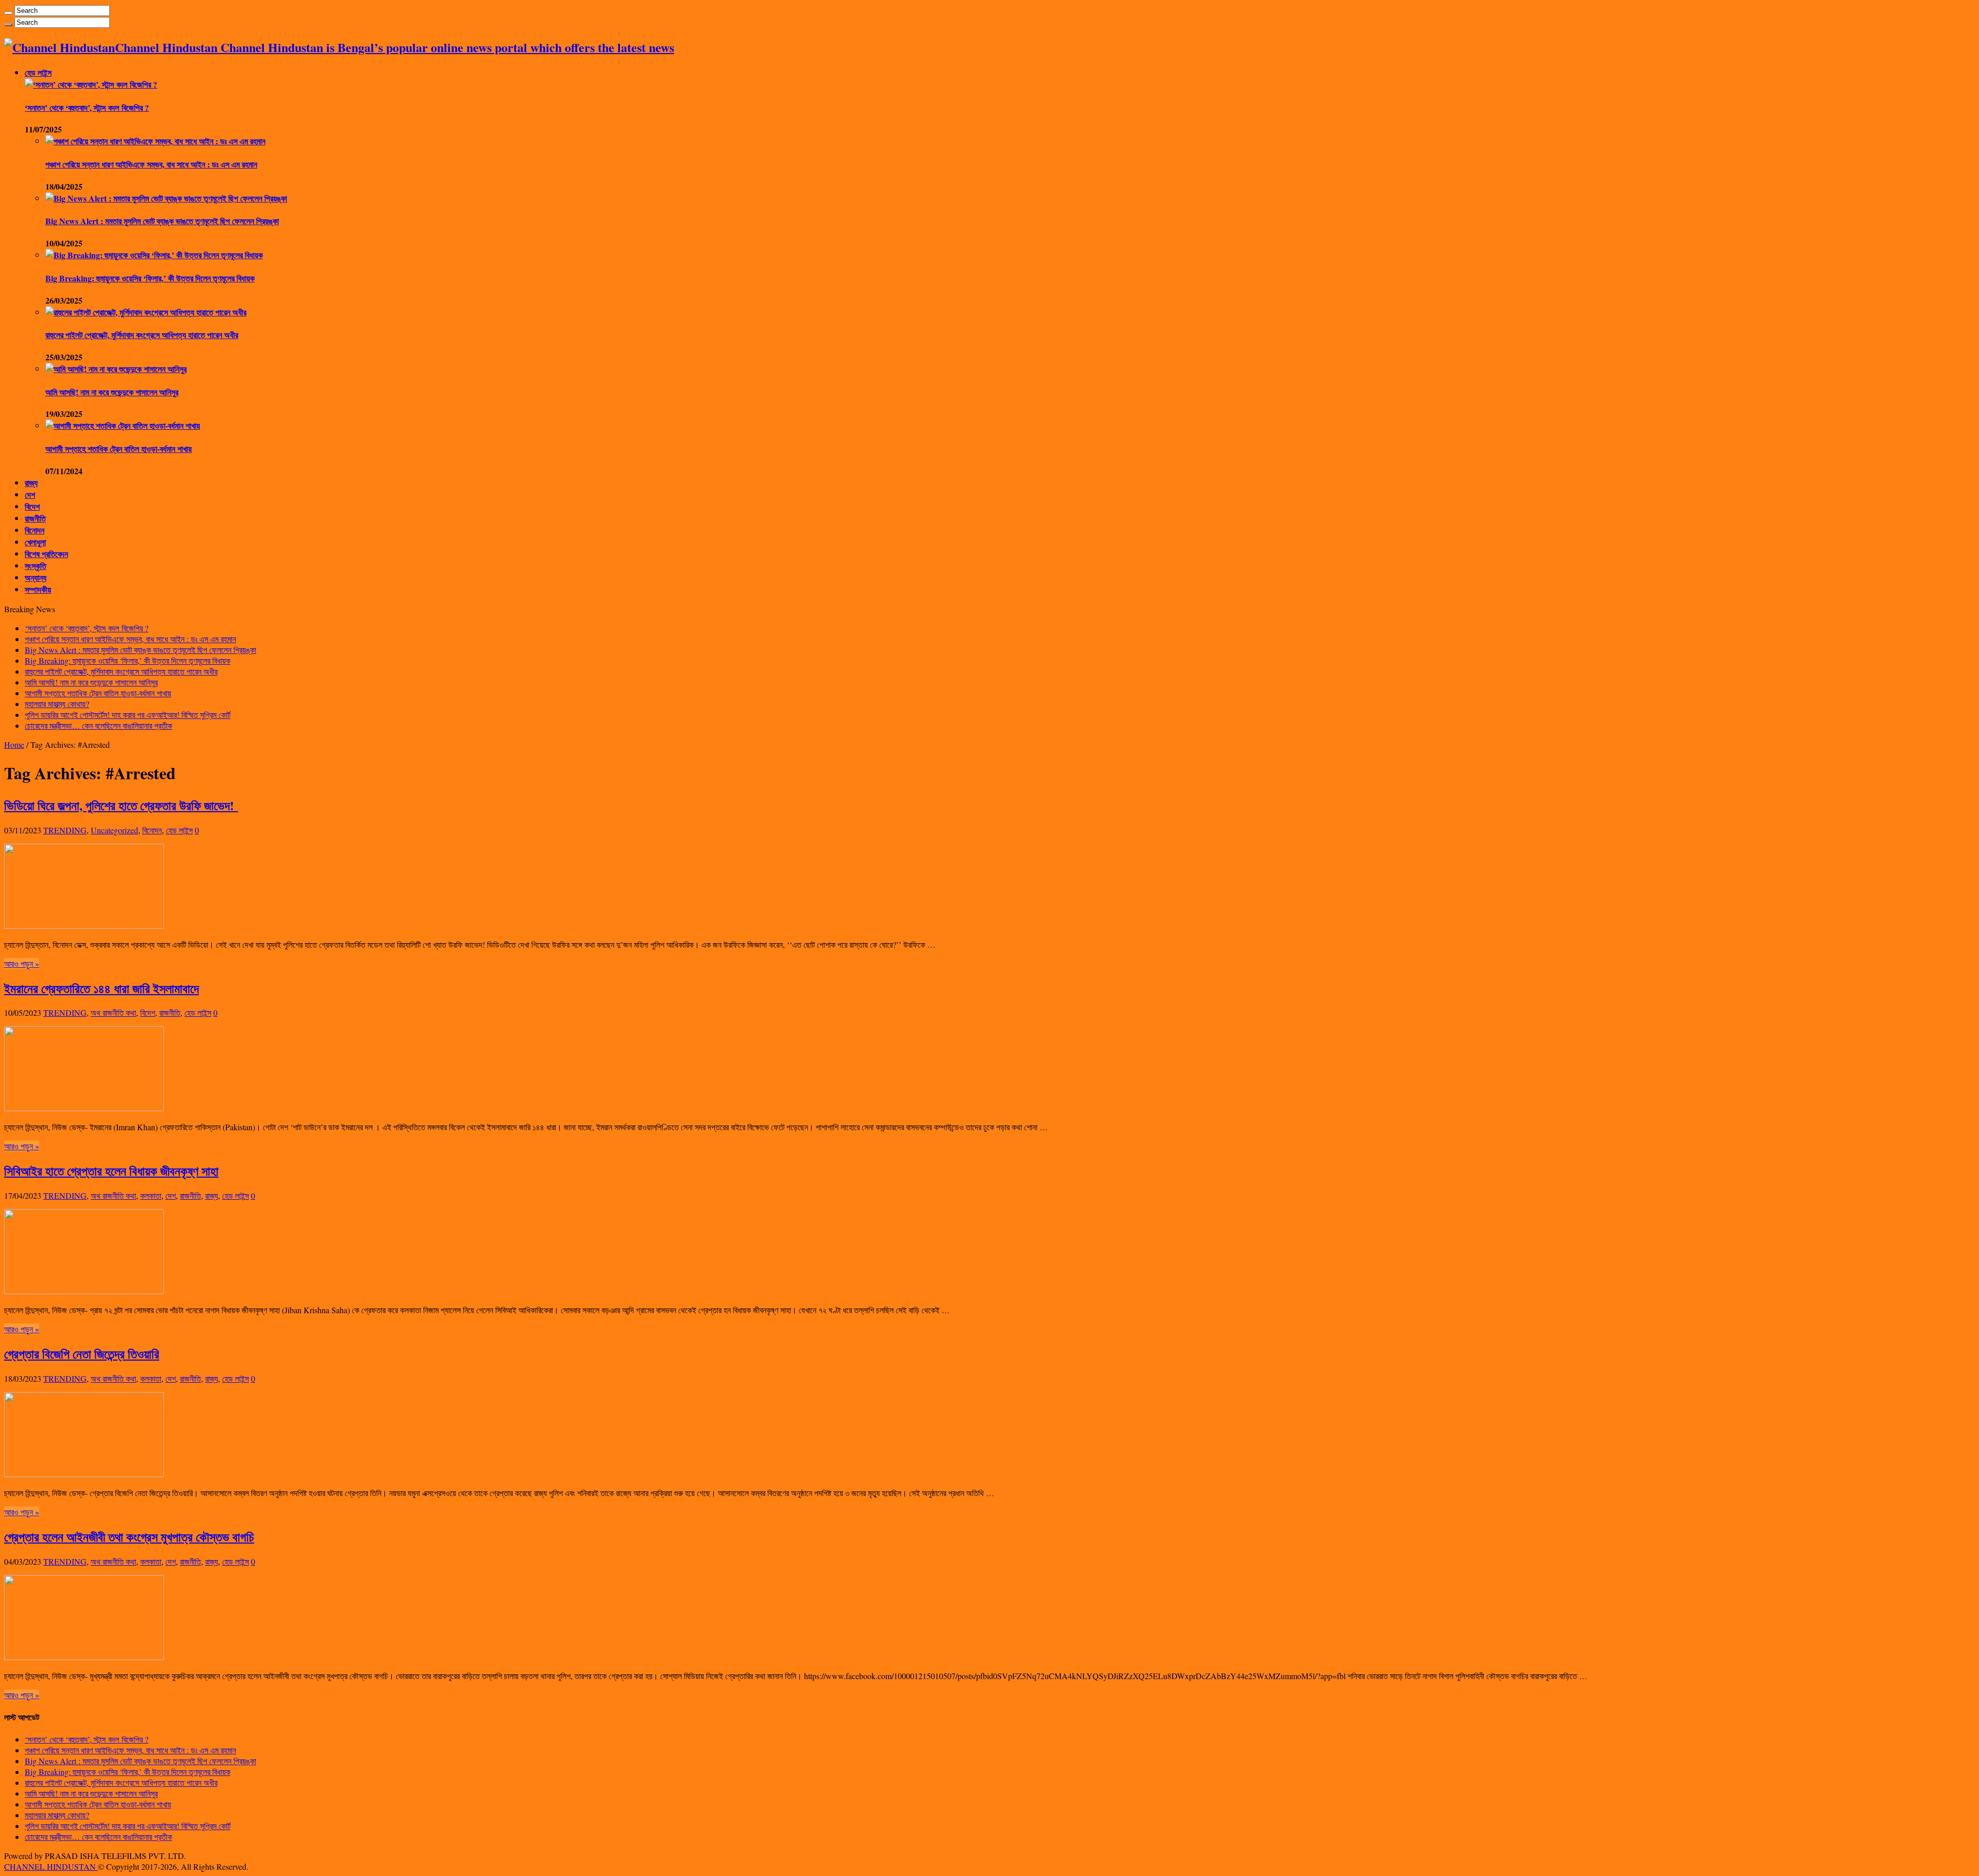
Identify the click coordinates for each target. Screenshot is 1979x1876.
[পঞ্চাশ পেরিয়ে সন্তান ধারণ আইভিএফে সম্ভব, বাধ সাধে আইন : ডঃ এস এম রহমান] (155, 141)
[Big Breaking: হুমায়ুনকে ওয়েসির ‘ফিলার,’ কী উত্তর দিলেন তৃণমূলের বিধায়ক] (154, 255)
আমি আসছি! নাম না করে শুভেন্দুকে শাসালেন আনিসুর (112, 392)
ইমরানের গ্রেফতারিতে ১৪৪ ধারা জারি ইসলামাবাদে (102, 988)
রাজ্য (31, 483)
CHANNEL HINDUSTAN (51, 1866)
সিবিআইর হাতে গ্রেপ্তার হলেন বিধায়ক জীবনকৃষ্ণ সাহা (111, 1171)
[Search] (8, 13)
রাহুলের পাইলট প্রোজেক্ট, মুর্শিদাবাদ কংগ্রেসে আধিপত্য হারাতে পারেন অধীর (142, 335)
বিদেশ (32, 506)
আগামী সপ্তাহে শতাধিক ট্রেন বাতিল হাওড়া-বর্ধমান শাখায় (119, 449)
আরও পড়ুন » (22, 964)
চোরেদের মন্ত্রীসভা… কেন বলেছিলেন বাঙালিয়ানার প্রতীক (98, 725)
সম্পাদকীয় (38, 589)
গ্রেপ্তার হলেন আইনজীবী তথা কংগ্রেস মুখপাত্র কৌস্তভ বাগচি (129, 1537)
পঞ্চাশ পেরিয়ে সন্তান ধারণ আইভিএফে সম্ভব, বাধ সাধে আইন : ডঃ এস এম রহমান (151, 164)
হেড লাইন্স (38, 72)
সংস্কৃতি (36, 566)
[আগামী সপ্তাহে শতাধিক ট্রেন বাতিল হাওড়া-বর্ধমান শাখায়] (123, 425)
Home (14, 744)
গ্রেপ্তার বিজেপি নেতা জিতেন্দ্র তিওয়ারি (82, 1354)
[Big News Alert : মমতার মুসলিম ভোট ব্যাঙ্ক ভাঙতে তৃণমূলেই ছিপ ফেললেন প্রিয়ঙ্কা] (166, 198)
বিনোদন (35, 530)
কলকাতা (151, 1195)
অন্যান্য (36, 577)
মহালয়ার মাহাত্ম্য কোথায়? (57, 704)
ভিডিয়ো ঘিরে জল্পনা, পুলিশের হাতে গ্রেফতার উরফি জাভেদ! (121, 805)
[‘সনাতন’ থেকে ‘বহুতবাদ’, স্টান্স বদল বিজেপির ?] (91, 84)
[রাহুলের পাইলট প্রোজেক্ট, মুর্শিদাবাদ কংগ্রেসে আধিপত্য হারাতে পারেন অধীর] (146, 312)
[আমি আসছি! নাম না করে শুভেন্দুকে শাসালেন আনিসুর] (116, 369)
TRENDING (65, 830)
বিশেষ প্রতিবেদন (46, 554)
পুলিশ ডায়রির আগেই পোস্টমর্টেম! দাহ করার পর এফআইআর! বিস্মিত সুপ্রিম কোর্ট (128, 715)
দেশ (30, 495)
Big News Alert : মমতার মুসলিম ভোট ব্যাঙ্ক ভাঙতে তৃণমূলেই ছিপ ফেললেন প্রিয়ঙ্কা (162, 221)
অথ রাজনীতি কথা (113, 1012)
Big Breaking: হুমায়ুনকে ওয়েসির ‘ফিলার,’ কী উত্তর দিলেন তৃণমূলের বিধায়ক (150, 278)
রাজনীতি (35, 518)
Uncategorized (114, 830)
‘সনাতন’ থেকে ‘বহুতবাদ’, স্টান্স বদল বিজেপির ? (87, 107)
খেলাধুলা (35, 542)
